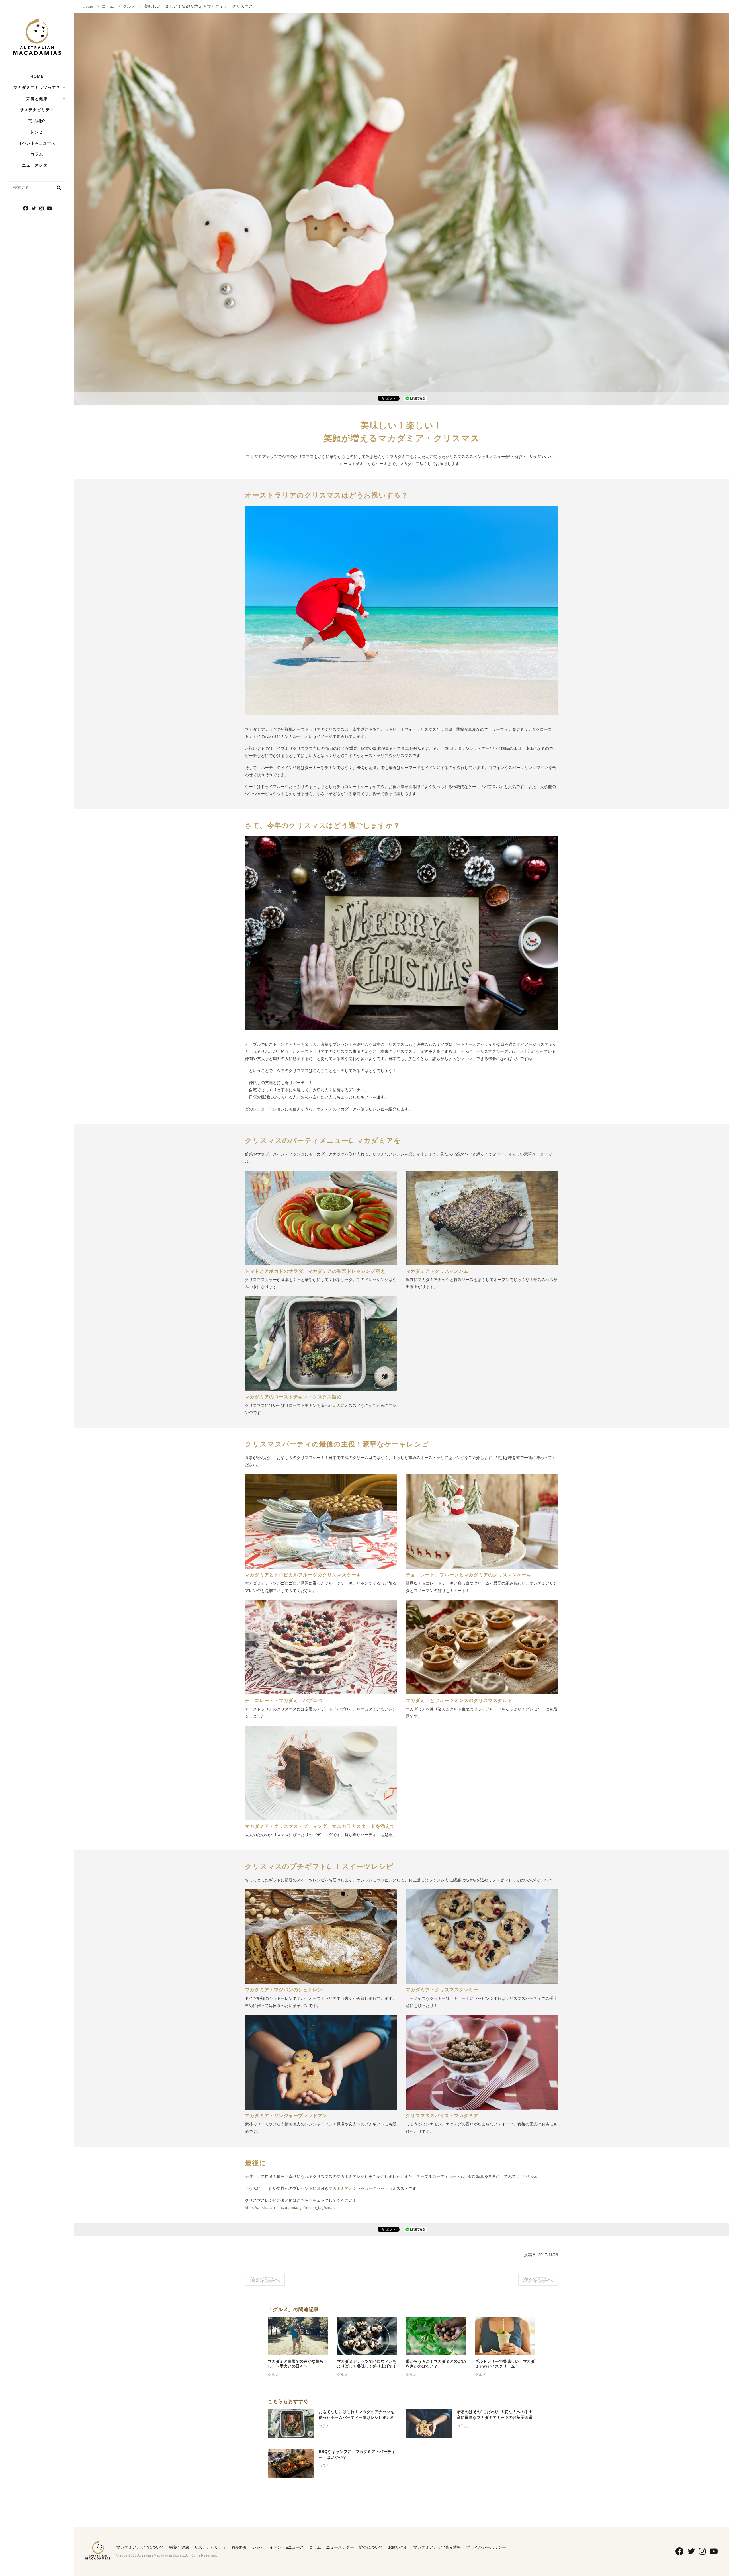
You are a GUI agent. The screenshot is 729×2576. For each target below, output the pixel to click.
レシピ (37, 132)
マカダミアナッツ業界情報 (437, 2547)
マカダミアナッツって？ (37, 87)
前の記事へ (265, 2280)
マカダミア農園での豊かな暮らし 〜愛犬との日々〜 (296, 2364)
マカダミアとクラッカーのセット (359, 2188)
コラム (37, 154)
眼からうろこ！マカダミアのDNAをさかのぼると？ (436, 2364)
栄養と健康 (179, 2547)
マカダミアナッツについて (140, 2547)
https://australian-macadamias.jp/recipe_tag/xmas (290, 2207)
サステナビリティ (37, 110)
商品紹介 (37, 121)
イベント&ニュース (37, 143)
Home (88, 6)
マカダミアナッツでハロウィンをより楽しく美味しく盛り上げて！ (367, 2364)
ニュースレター (37, 165)
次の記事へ (538, 2280)
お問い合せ (398, 2547)
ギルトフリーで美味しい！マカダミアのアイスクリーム (505, 2364)
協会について (371, 2547)
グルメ (129, 6)
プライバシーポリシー (486, 2547)
